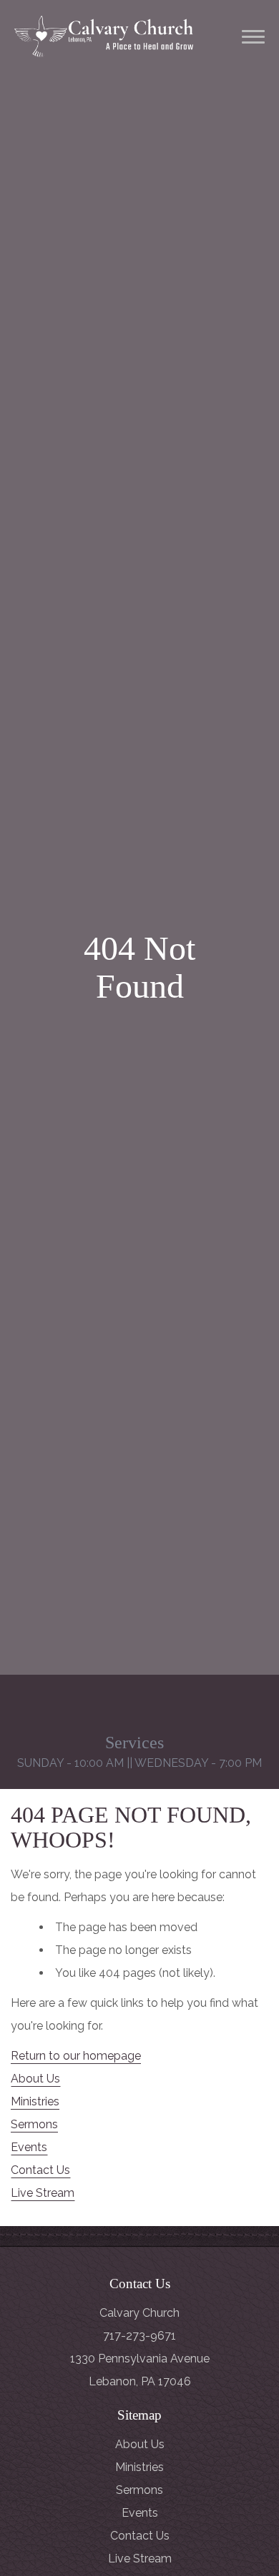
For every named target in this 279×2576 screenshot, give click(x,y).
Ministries (35, 2101)
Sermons (34, 2124)
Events (29, 2147)
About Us (35, 2079)
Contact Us (40, 2170)
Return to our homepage (76, 2056)
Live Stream (43, 2193)
